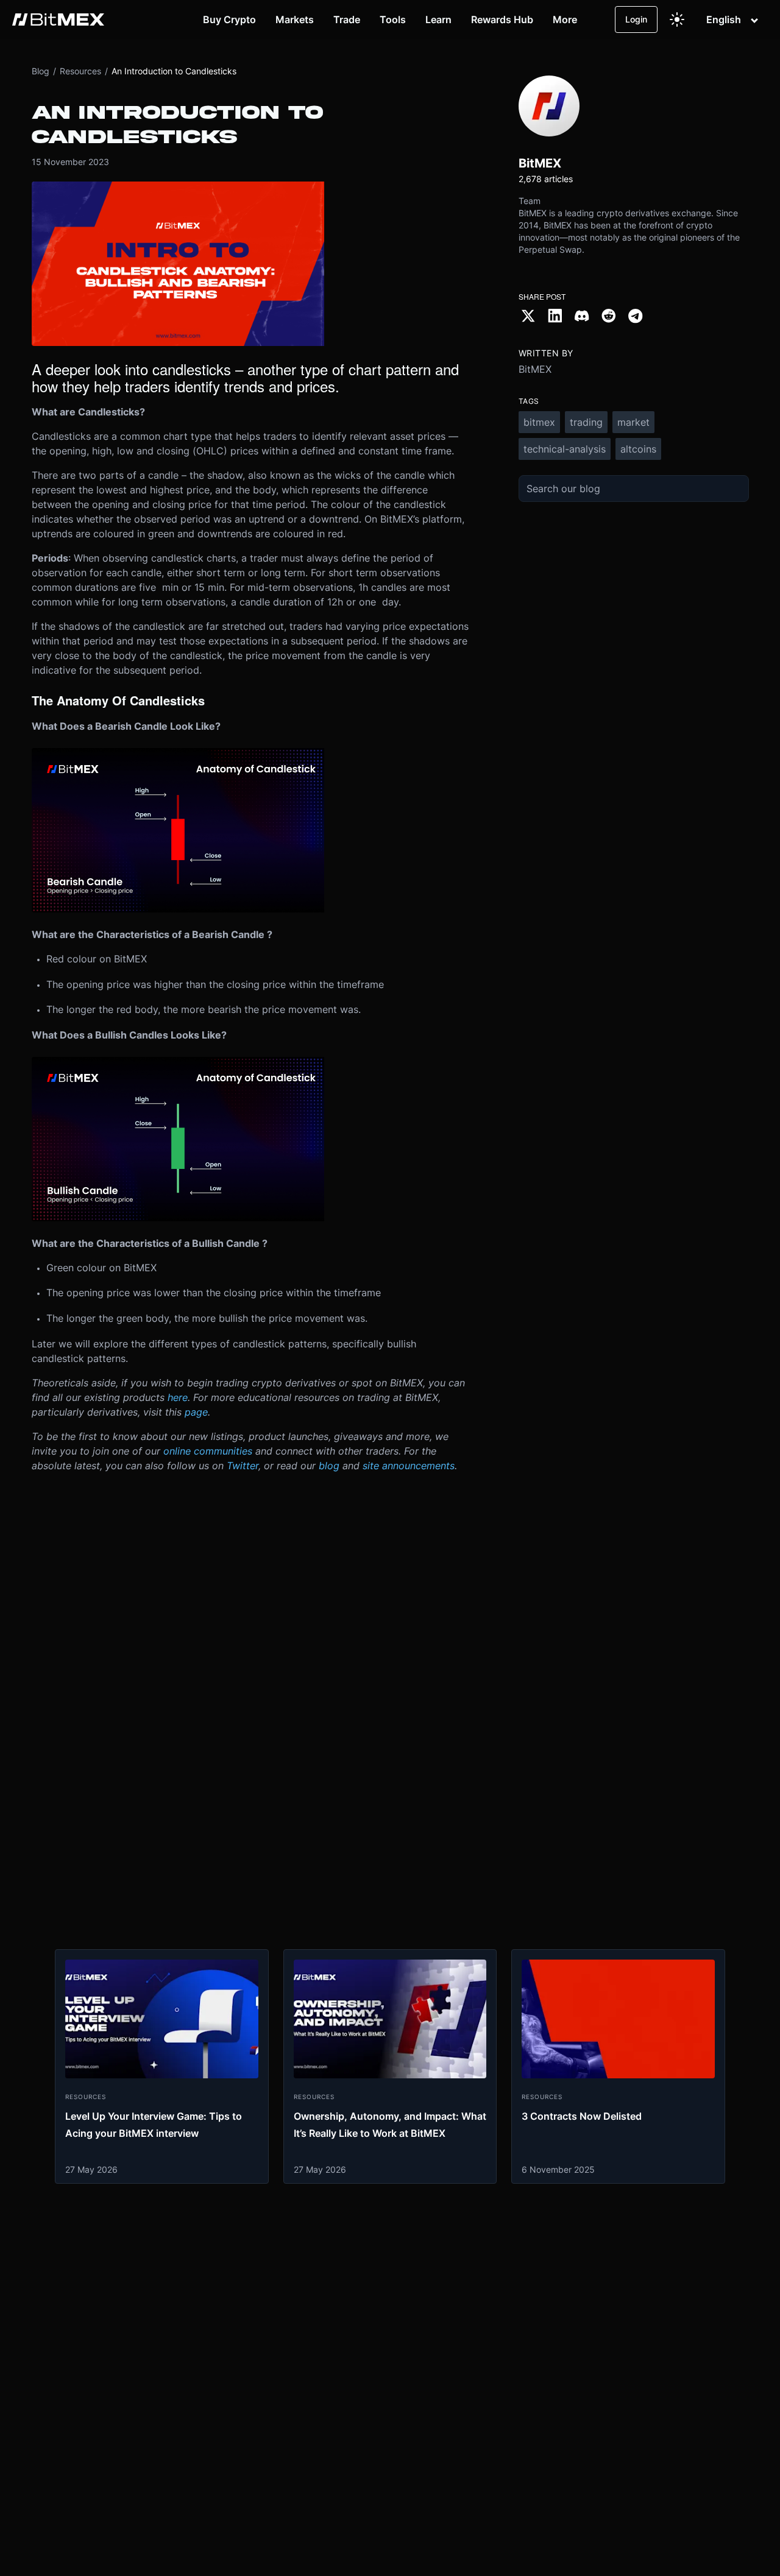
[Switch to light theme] (677, 19)
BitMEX (535, 369)
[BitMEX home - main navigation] (58, 19)
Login (636, 19)
